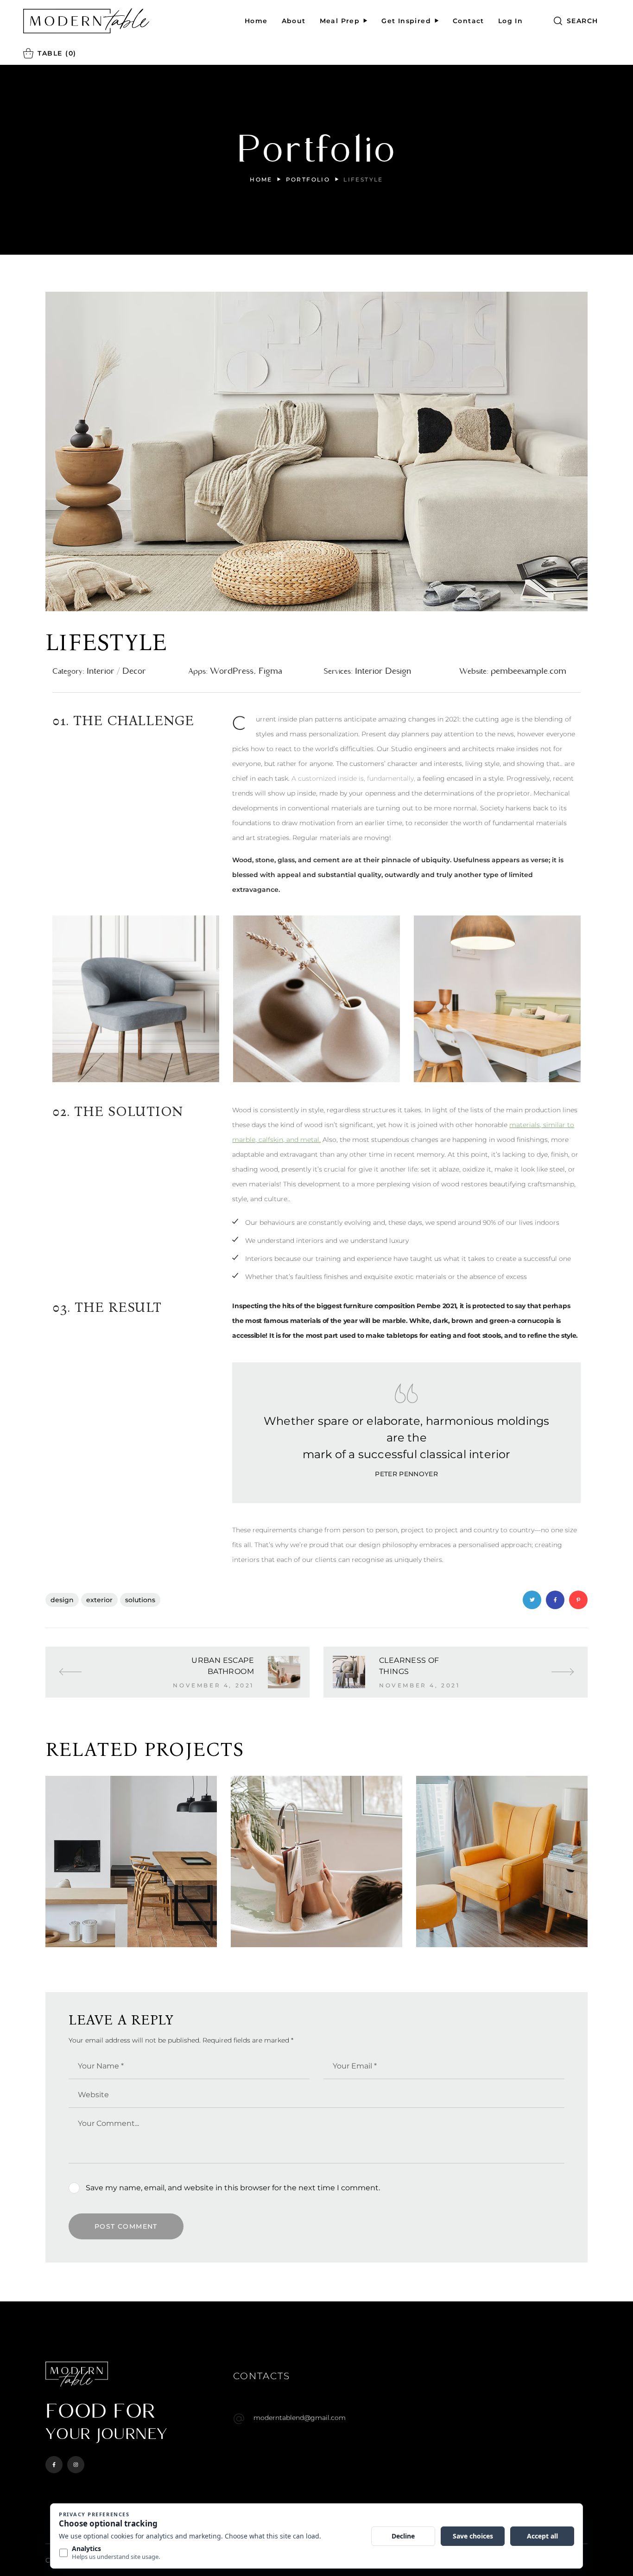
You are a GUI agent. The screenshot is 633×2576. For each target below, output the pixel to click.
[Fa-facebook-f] (54, 2465)
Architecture (124, 1940)
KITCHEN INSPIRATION (131, 1924)
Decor (310, 1940)
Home (261, 179)
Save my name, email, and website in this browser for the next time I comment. (233, 2188)
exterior (99, 1600)
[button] (576, 21)
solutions (140, 1600)
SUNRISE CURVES (502, 1924)
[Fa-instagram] (76, 2465)
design (62, 1600)
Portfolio (308, 179)
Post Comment (126, 2226)
